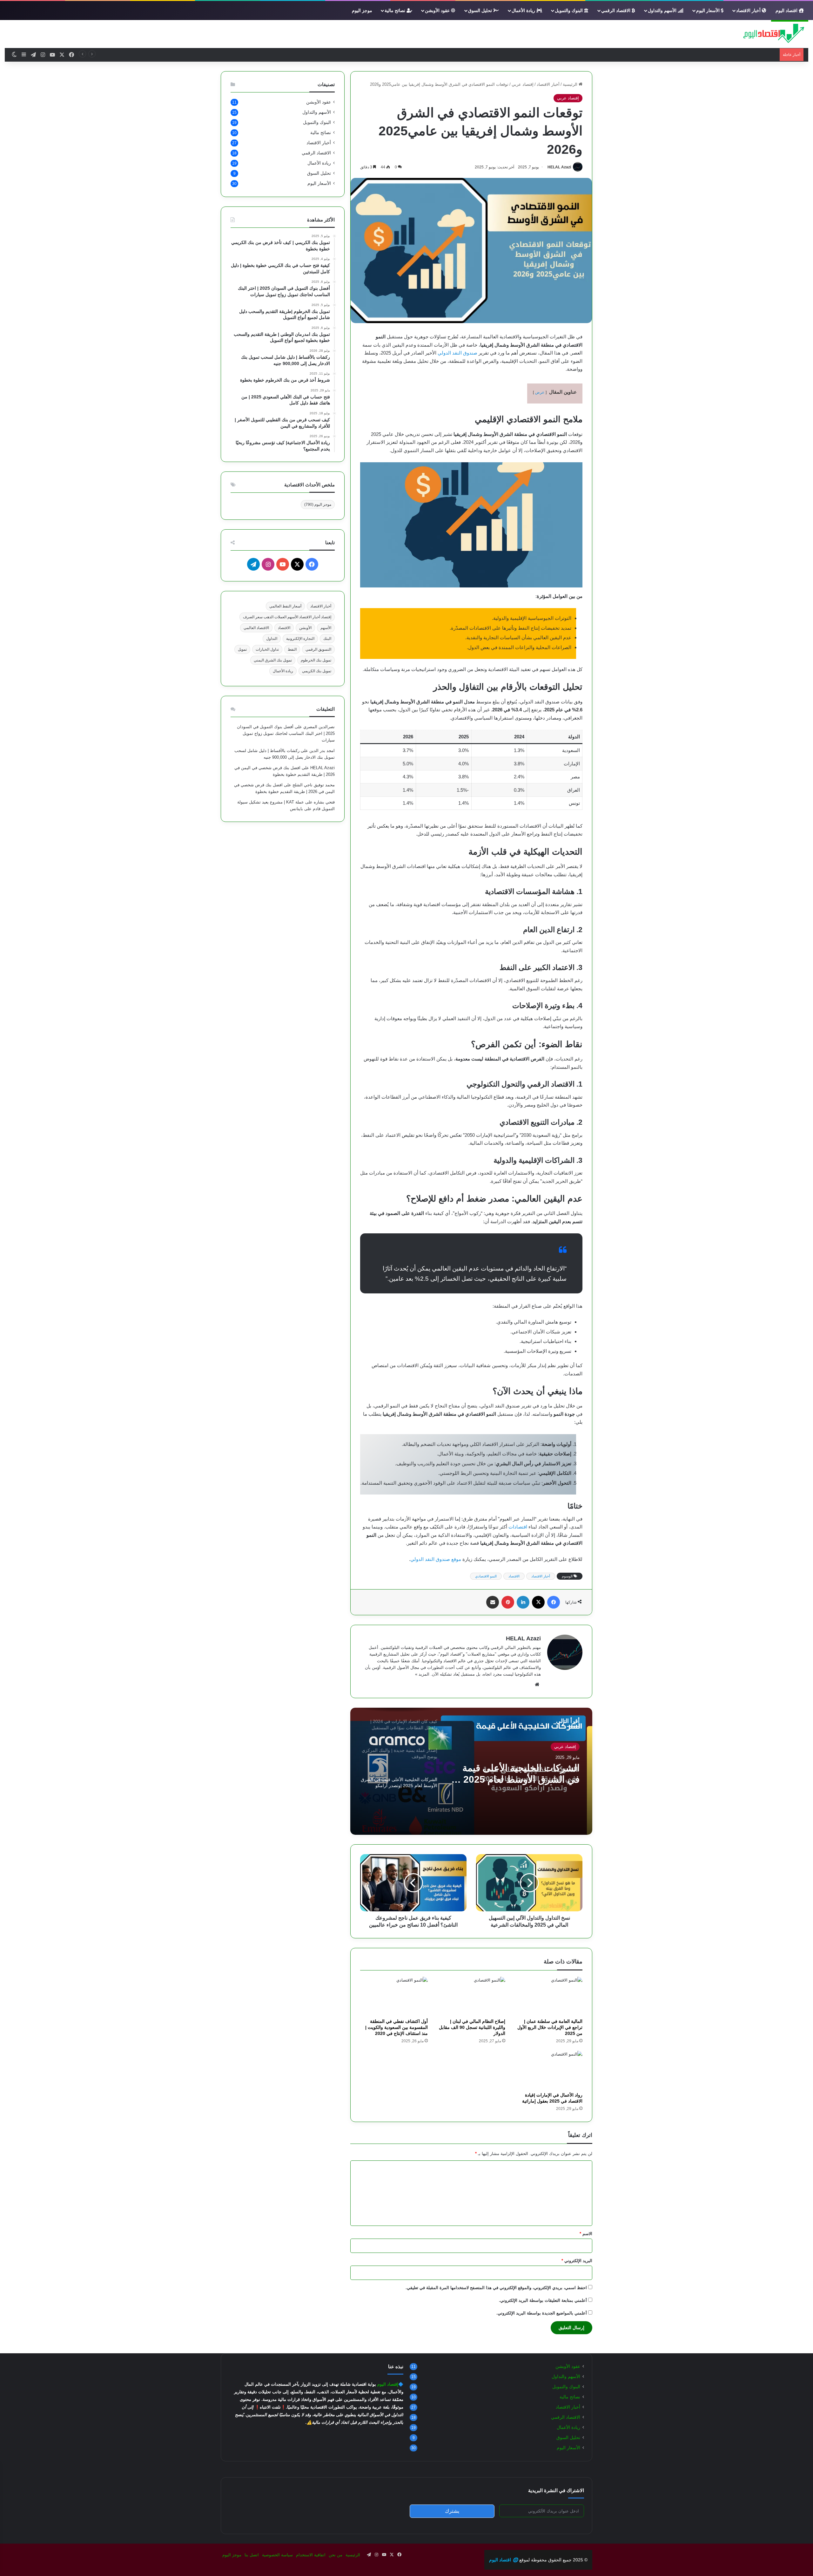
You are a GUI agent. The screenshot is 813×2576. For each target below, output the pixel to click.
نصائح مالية (396, 10)
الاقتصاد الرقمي (616, 10)
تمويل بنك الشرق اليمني (273, 660)
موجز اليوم (362, 10)
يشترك (452, 2511)
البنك (327, 639)
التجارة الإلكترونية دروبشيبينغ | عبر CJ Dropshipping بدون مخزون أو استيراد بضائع (705, 54)
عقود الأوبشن (438, 10)
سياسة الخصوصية (277, 2555)
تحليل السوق (481, 10)
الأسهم (326, 628)
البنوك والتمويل (569, 10)
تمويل (242, 649)
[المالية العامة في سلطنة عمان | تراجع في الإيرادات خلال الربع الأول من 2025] (549, 1996)
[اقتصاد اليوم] (770, 34)
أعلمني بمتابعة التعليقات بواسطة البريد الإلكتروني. (543, 2300)
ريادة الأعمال (524, 10)
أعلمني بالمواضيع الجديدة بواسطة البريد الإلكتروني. (542, 2313)
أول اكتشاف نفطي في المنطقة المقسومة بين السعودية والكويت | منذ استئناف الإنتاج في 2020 (396, 2027)
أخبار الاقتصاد (749, 10)
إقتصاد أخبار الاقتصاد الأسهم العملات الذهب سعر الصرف (287, 617)
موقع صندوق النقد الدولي (436, 1559)
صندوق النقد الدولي (457, 353)
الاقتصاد (514, 1576)
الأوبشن (305, 628)
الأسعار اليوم (709, 10)
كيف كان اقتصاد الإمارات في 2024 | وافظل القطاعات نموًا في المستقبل (515, 1774)
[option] (471, 1771)
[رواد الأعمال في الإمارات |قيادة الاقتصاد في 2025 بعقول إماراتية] (549, 2070)
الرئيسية (571, 84)
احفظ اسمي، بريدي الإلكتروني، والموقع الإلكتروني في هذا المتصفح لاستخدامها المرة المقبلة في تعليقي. (496, 2288)
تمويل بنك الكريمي (317, 671)
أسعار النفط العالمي (285, 606)
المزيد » (422, 1674)
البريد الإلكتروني (577, 2261)
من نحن (336, 2555)
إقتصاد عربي (523, 84)
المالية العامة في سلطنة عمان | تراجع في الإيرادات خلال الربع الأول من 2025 (550, 2027)
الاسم (586, 2234)
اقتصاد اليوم (787, 10)
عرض (540, 392)
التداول (272, 639)
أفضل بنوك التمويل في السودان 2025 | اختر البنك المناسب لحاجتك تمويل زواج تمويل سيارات (286, 733)
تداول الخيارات (267, 649)
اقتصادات (518, 1527)
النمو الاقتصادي (486, 1576)
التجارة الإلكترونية (300, 639)
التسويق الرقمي (318, 649)
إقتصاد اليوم (388, 2384)
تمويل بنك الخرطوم (316, 660)
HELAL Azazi (559, 167)
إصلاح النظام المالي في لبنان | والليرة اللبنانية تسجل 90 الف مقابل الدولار (472, 2027)
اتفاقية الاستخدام (311, 2555)
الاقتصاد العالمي (256, 628)
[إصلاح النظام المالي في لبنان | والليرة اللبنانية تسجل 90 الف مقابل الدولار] (471, 1996)
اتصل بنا (252, 2555)
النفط (292, 649)
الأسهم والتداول (663, 10)
